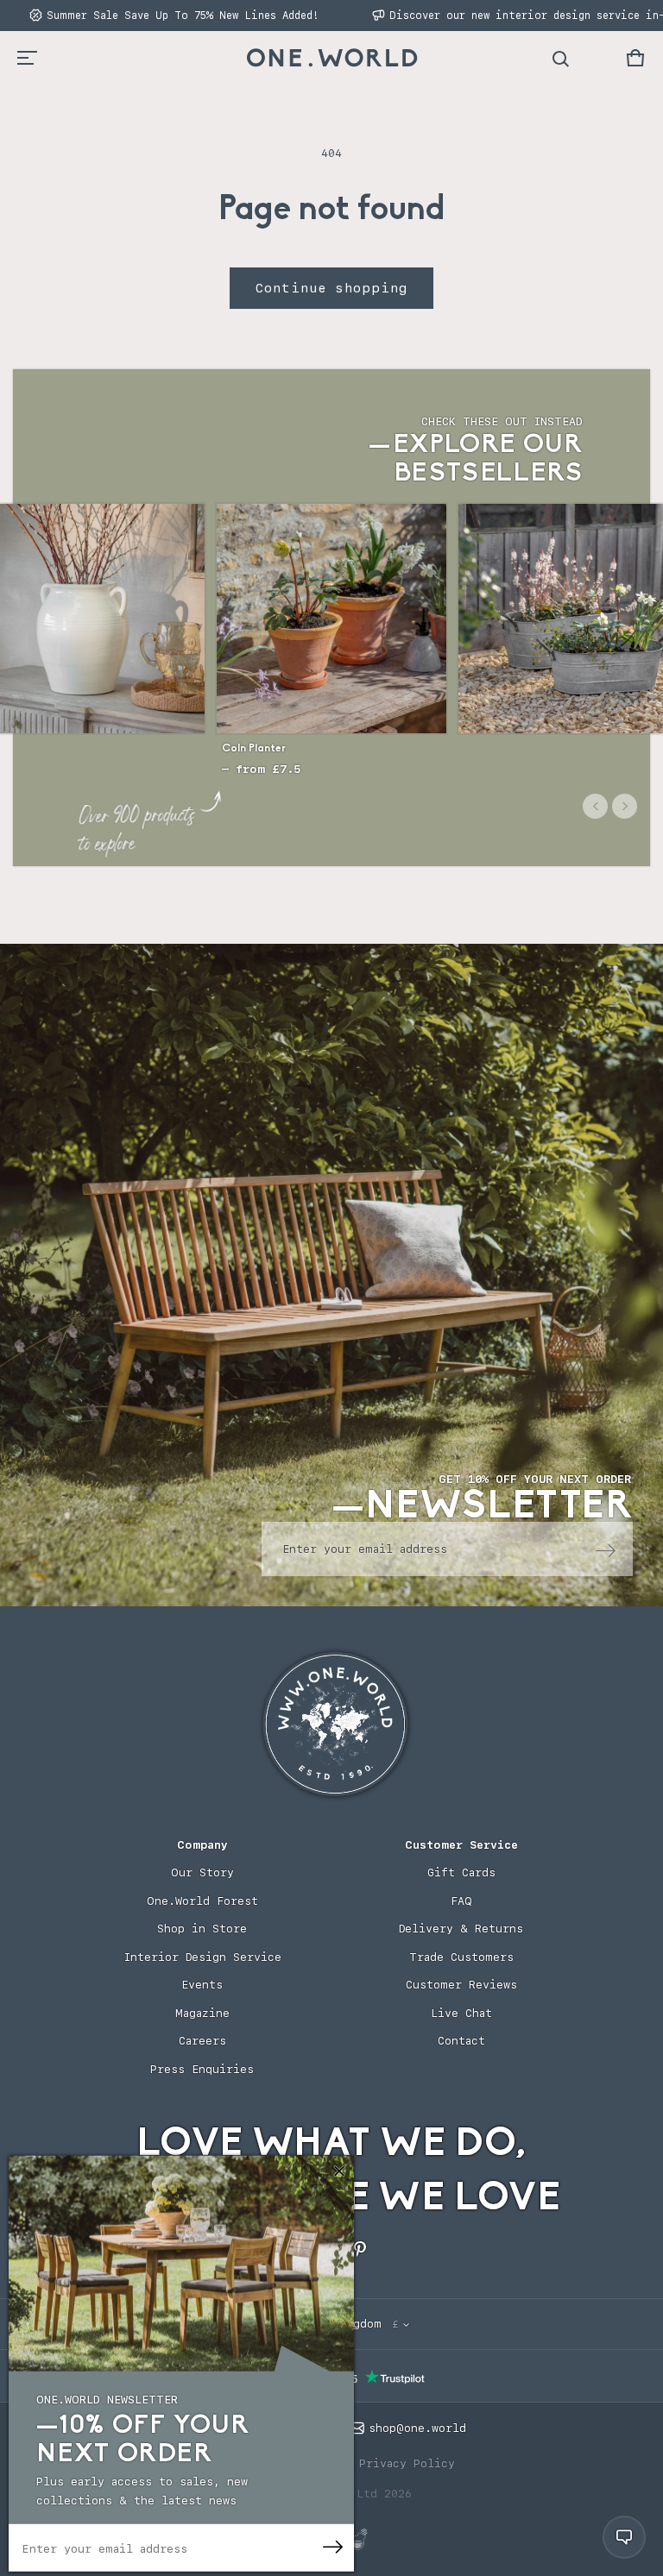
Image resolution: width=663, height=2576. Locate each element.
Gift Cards (461, 1872)
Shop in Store (202, 1929)
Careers (202, 2041)
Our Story (202, 1872)
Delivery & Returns (461, 1929)
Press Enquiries (202, 2069)
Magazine (202, 2013)
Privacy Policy (407, 2463)
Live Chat (461, 2013)
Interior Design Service (202, 1957)
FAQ (461, 1901)
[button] (635, 58)
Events (202, 1985)
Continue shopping (331, 288)
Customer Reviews (461, 1985)
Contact (461, 2041)
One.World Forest (202, 1901)
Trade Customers (461, 1957)
